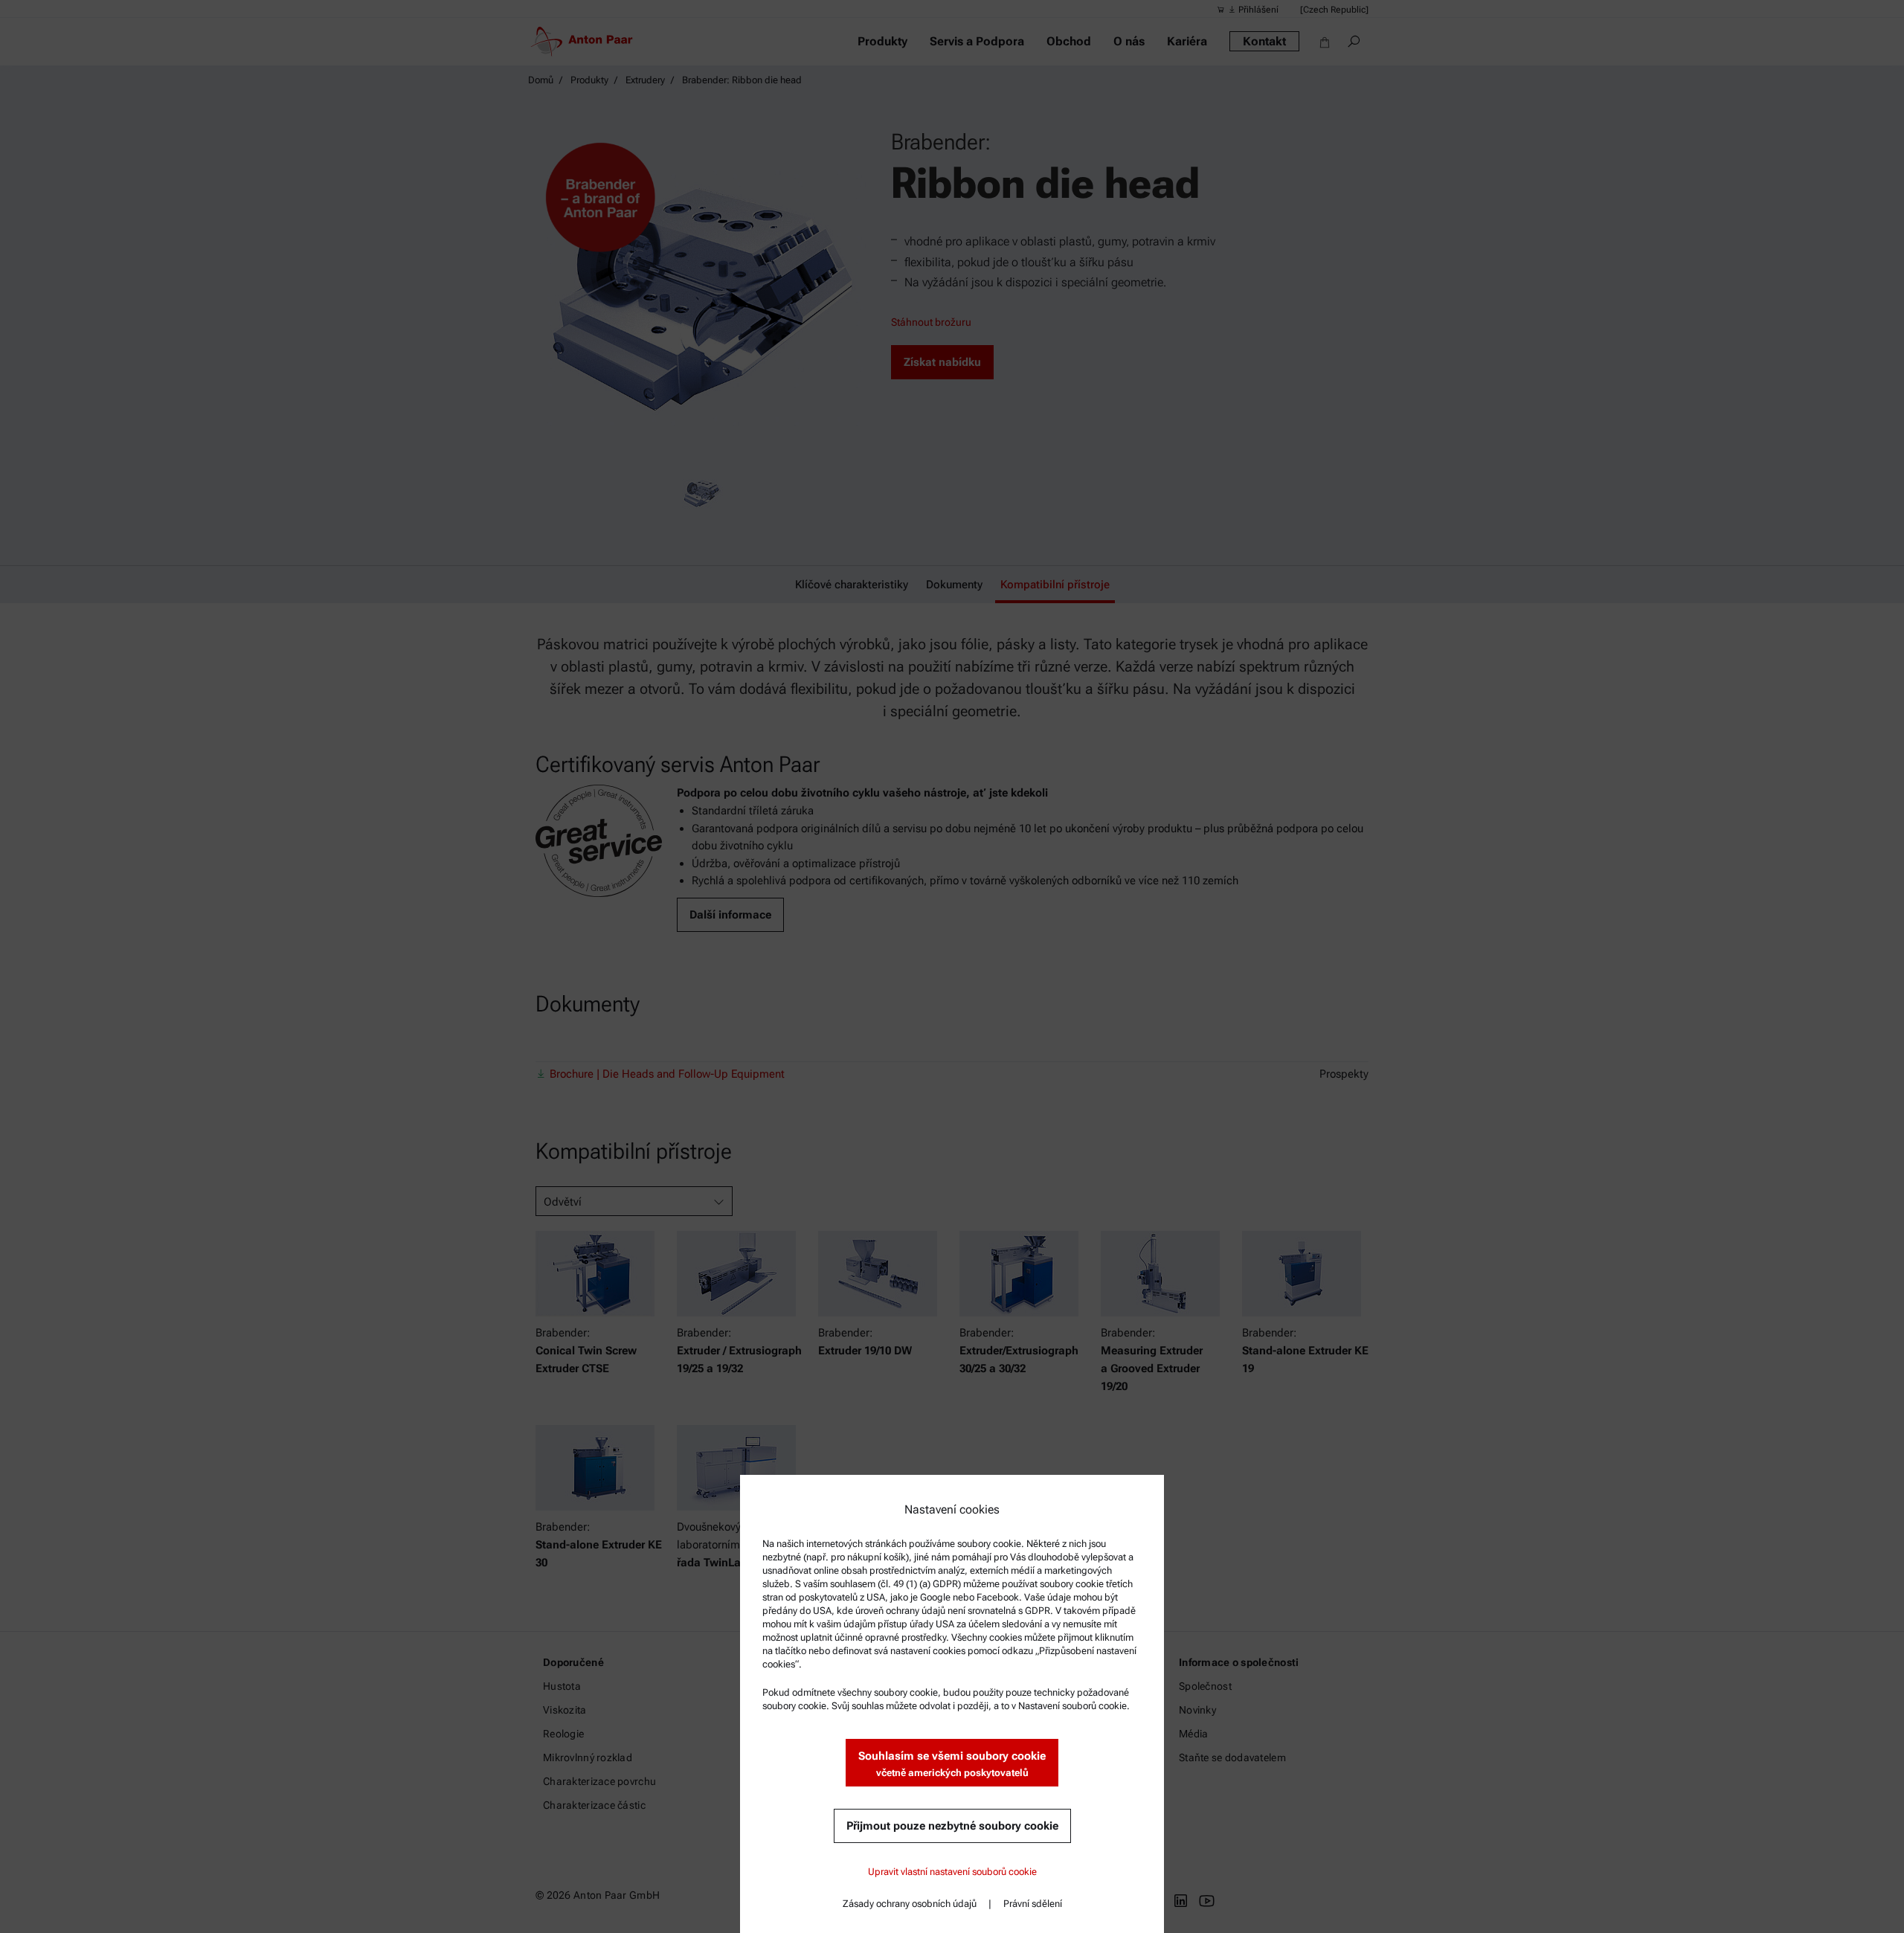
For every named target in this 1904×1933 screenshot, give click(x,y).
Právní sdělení (1033, 1904)
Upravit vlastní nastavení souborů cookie (952, 1872)
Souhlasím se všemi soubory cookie (952, 1764)
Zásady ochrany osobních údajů (910, 1904)
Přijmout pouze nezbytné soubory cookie (952, 1826)
